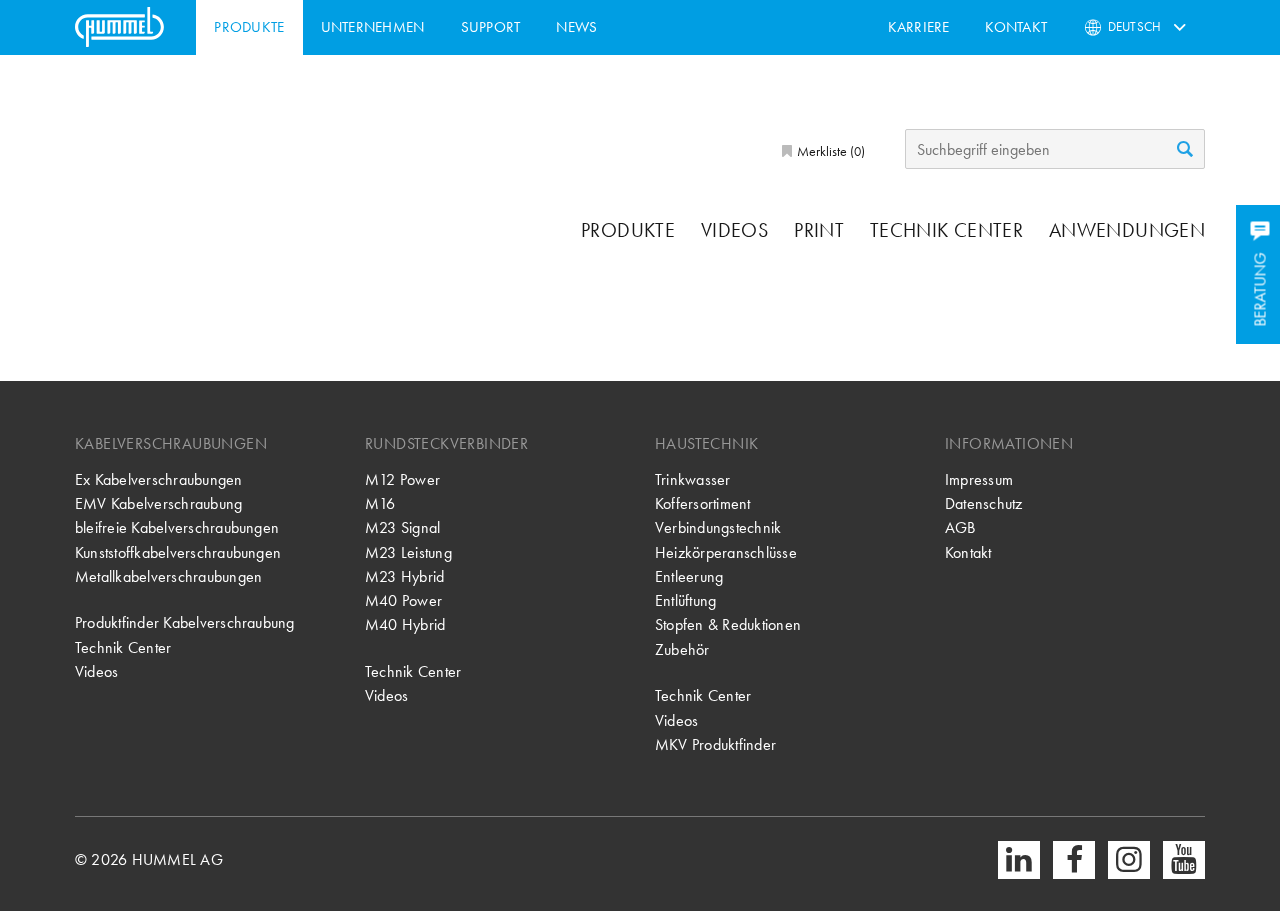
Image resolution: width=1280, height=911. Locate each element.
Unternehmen (373, 27)
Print (819, 230)
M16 (380, 503)
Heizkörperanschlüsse (726, 552)
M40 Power (403, 600)
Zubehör (682, 649)
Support (491, 27)
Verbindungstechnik (718, 527)
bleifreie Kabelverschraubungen (177, 527)
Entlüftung (685, 600)
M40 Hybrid (405, 624)
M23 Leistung (408, 552)
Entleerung (689, 576)
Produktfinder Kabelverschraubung (185, 622)
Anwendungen (1127, 230)
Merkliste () (829, 151)
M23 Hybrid (404, 576)
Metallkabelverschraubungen (168, 576)
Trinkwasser (693, 479)
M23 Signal (402, 527)
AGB (960, 527)
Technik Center (946, 230)
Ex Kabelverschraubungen (159, 479)
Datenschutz (984, 503)
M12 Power (402, 479)
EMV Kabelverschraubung (158, 503)
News (576, 27)
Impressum (979, 479)
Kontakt (1016, 27)
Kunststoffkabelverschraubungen (178, 552)
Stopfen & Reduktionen (728, 624)
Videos (734, 230)
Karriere (919, 27)
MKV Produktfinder (715, 744)
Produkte (249, 27)
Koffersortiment (703, 503)
